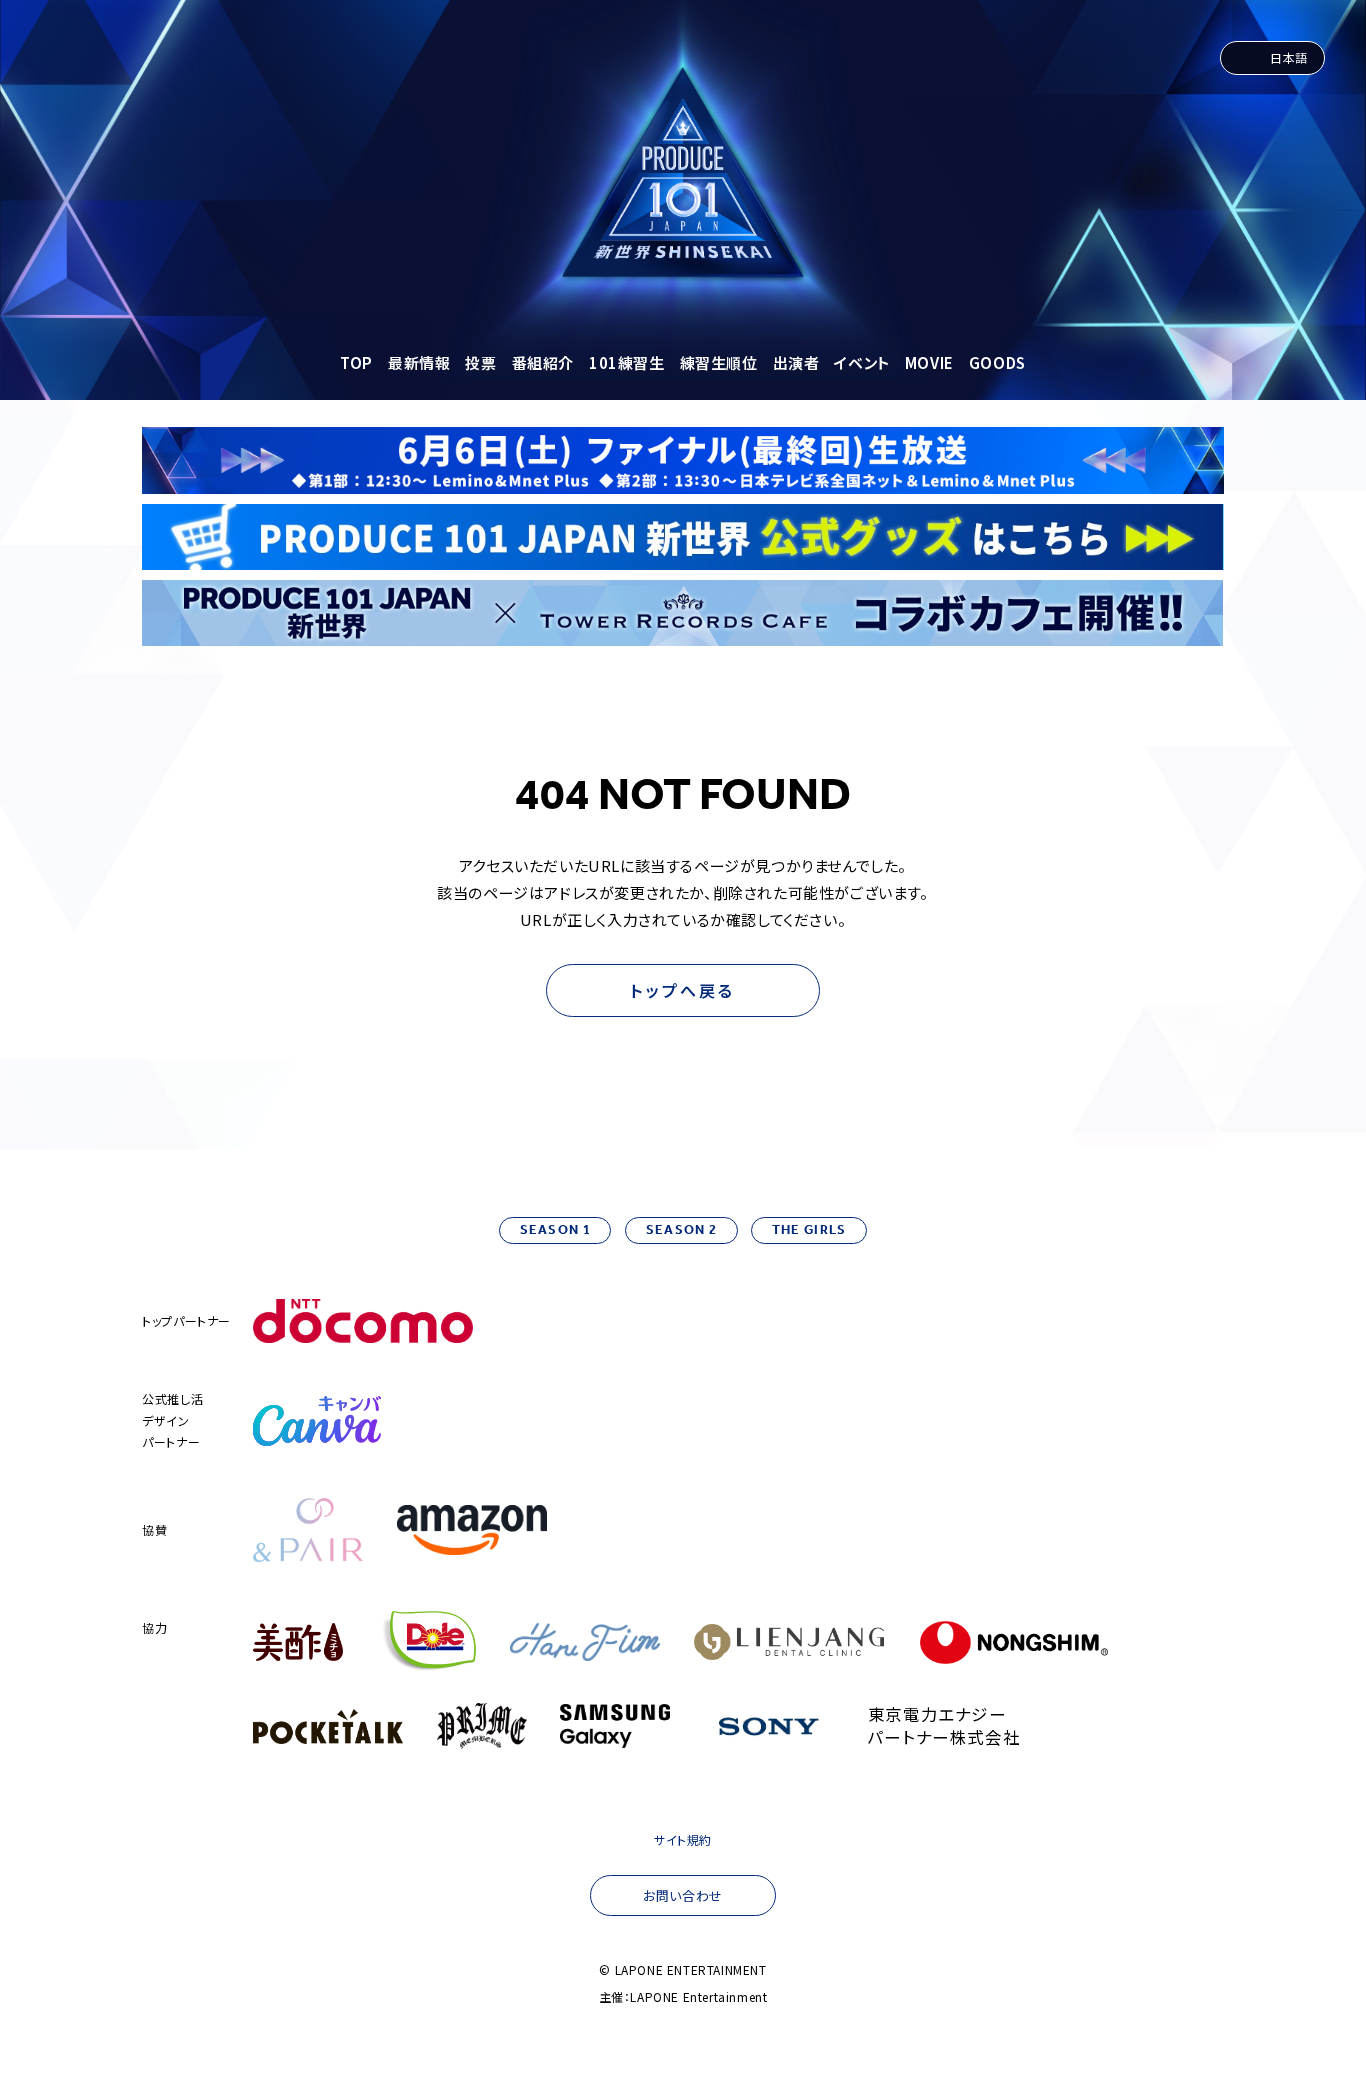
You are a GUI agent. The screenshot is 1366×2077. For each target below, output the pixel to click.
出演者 (796, 362)
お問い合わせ (683, 1895)
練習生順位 (719, 362)
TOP (356, 362)
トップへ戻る (682, 990)
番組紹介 (543, 362)
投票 (480, 362)
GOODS (997, 362)
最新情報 (419, 362)
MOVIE (929, 362)
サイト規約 (683, 1839)
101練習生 (627, 362)
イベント (861, 362)
